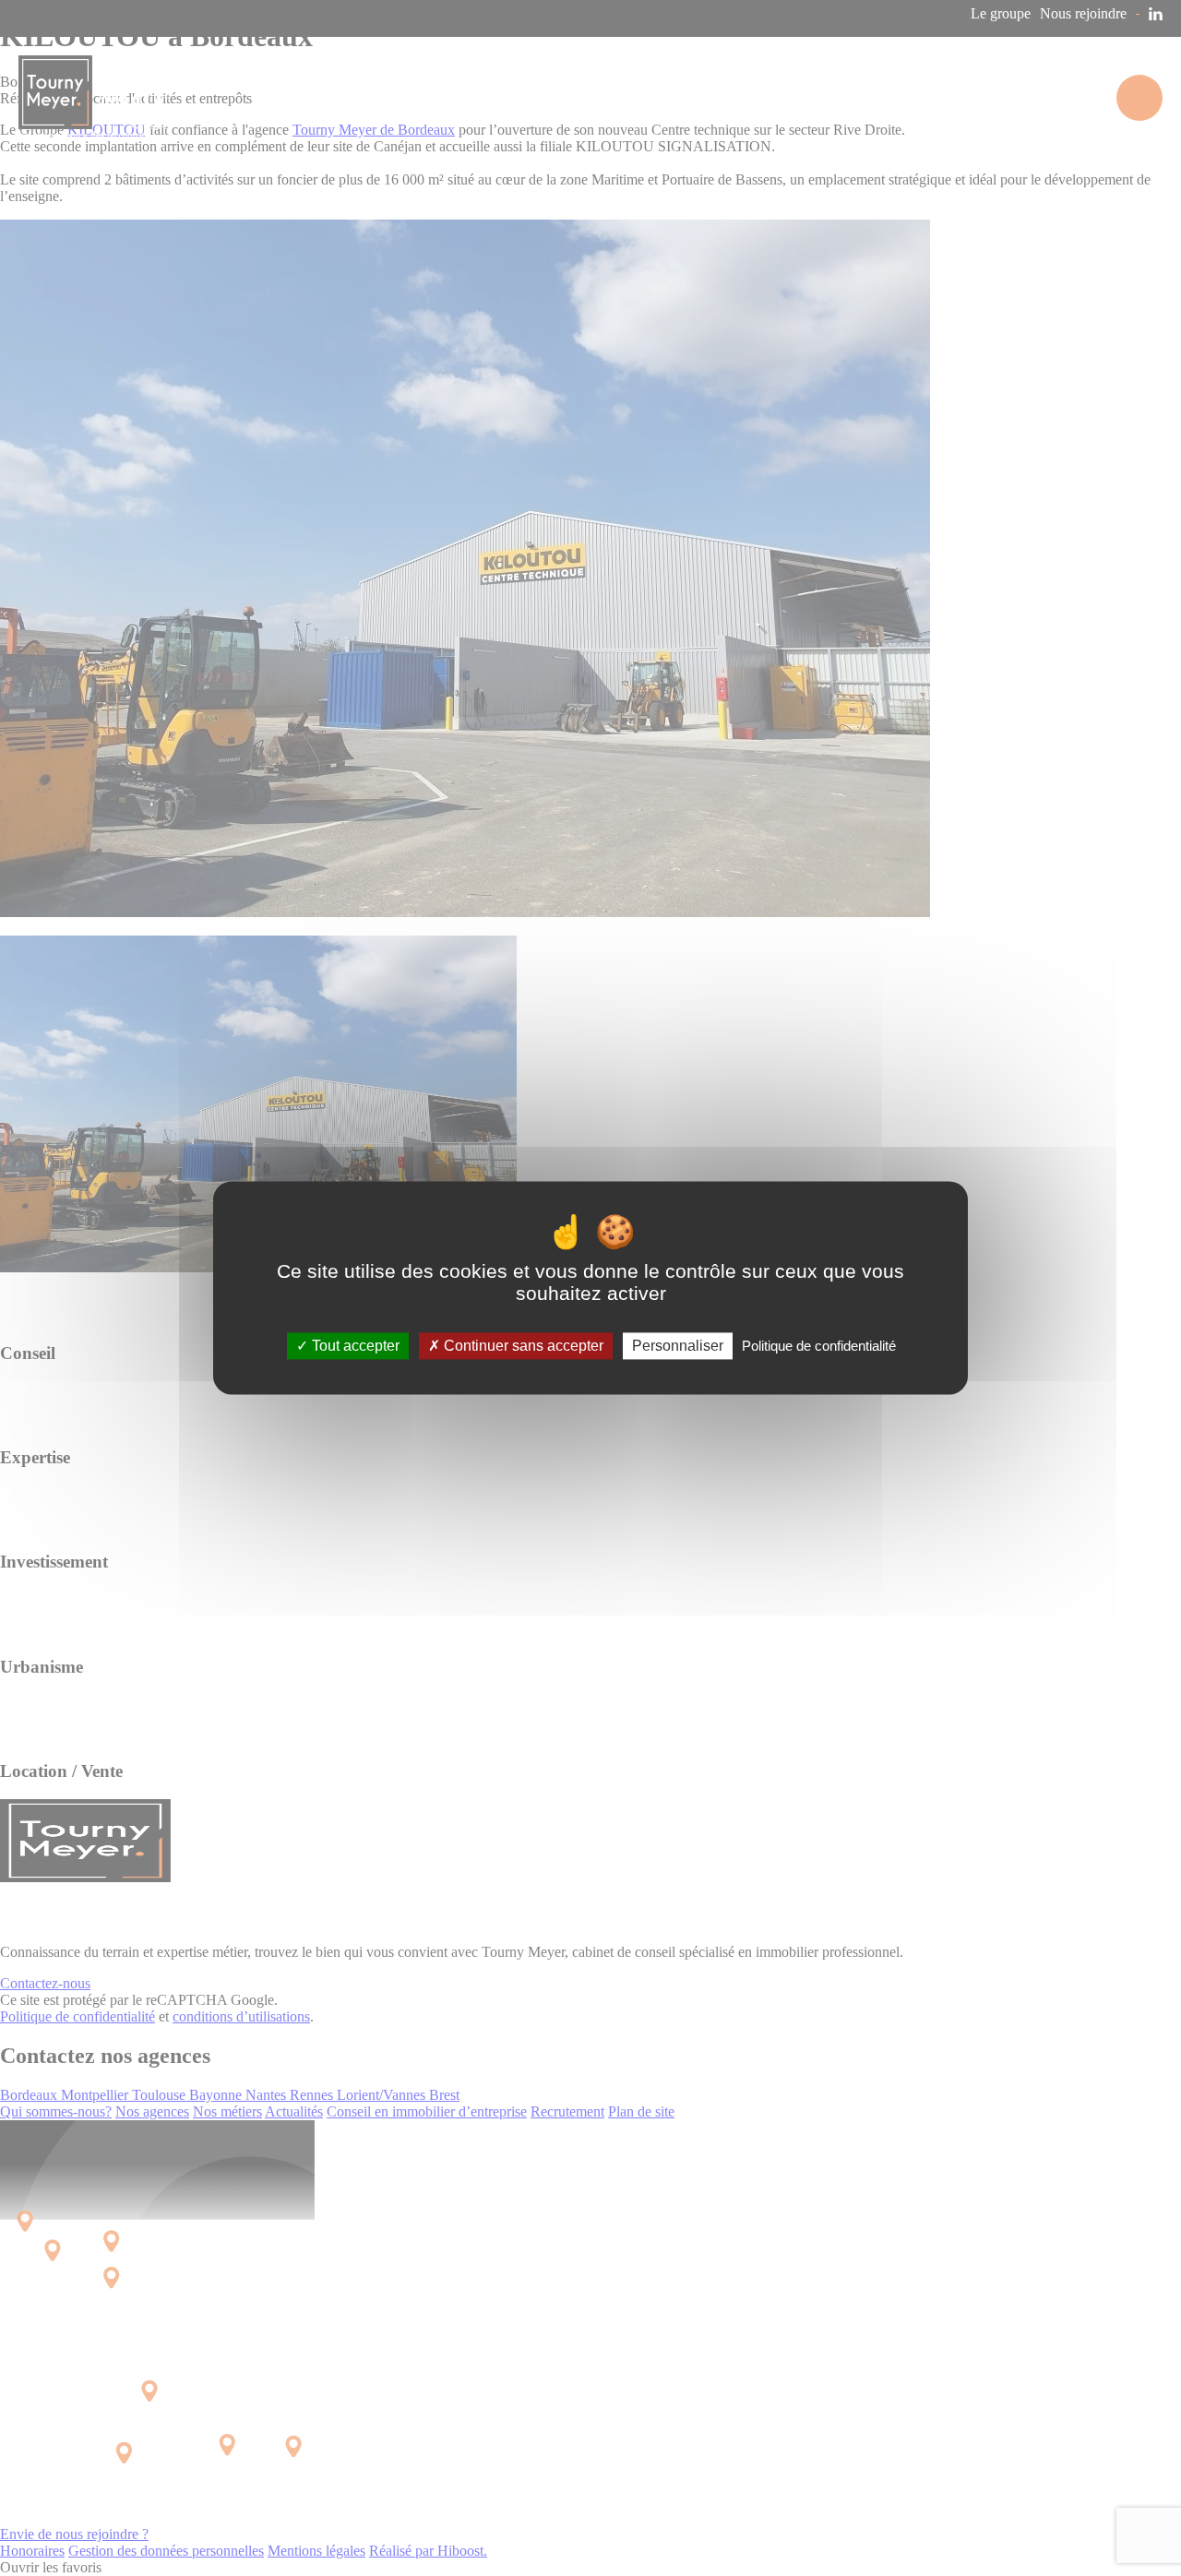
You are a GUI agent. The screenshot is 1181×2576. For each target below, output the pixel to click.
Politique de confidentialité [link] (819, 1346)
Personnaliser (678, 1346)
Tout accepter (354, 1346)
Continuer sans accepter (522, 1346)
